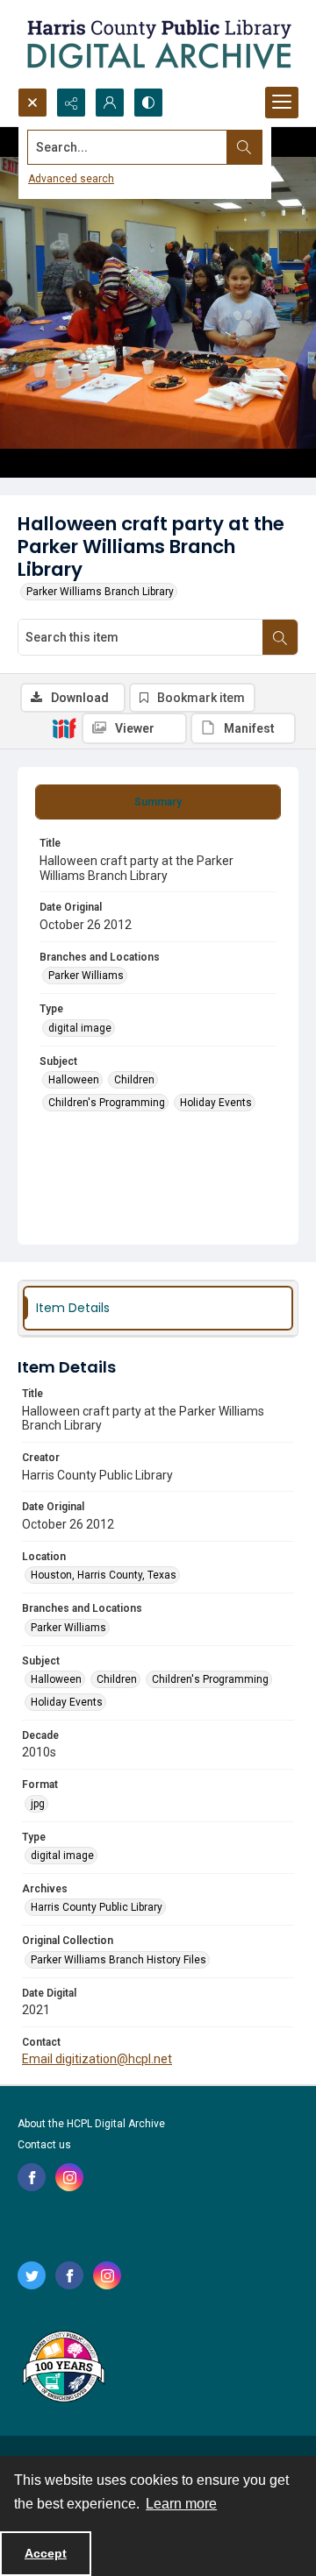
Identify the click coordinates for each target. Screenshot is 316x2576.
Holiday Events (216, 1103)
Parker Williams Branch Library (100, 592)
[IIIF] (64, 727)
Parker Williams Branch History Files (118, 1960)
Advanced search (71, 179)
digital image (80, 1028)
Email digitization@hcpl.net (97, 2059)
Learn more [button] (181, 2504)
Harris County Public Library (97, 1907)
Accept (46, 2553)
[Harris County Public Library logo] (63, 2368)
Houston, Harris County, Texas (104, 1575)
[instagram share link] (69, 2177)
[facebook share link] (32, 2177)
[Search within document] (280, 637)
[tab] (158, 802)
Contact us (44, 2145)
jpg (38, 1804)
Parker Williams (86, 976)
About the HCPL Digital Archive (91, 2124)
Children (134, 1080)
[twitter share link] (32, 2275)
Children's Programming (107, 1103)
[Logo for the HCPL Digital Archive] (158, 44)
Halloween (74, 1080)
